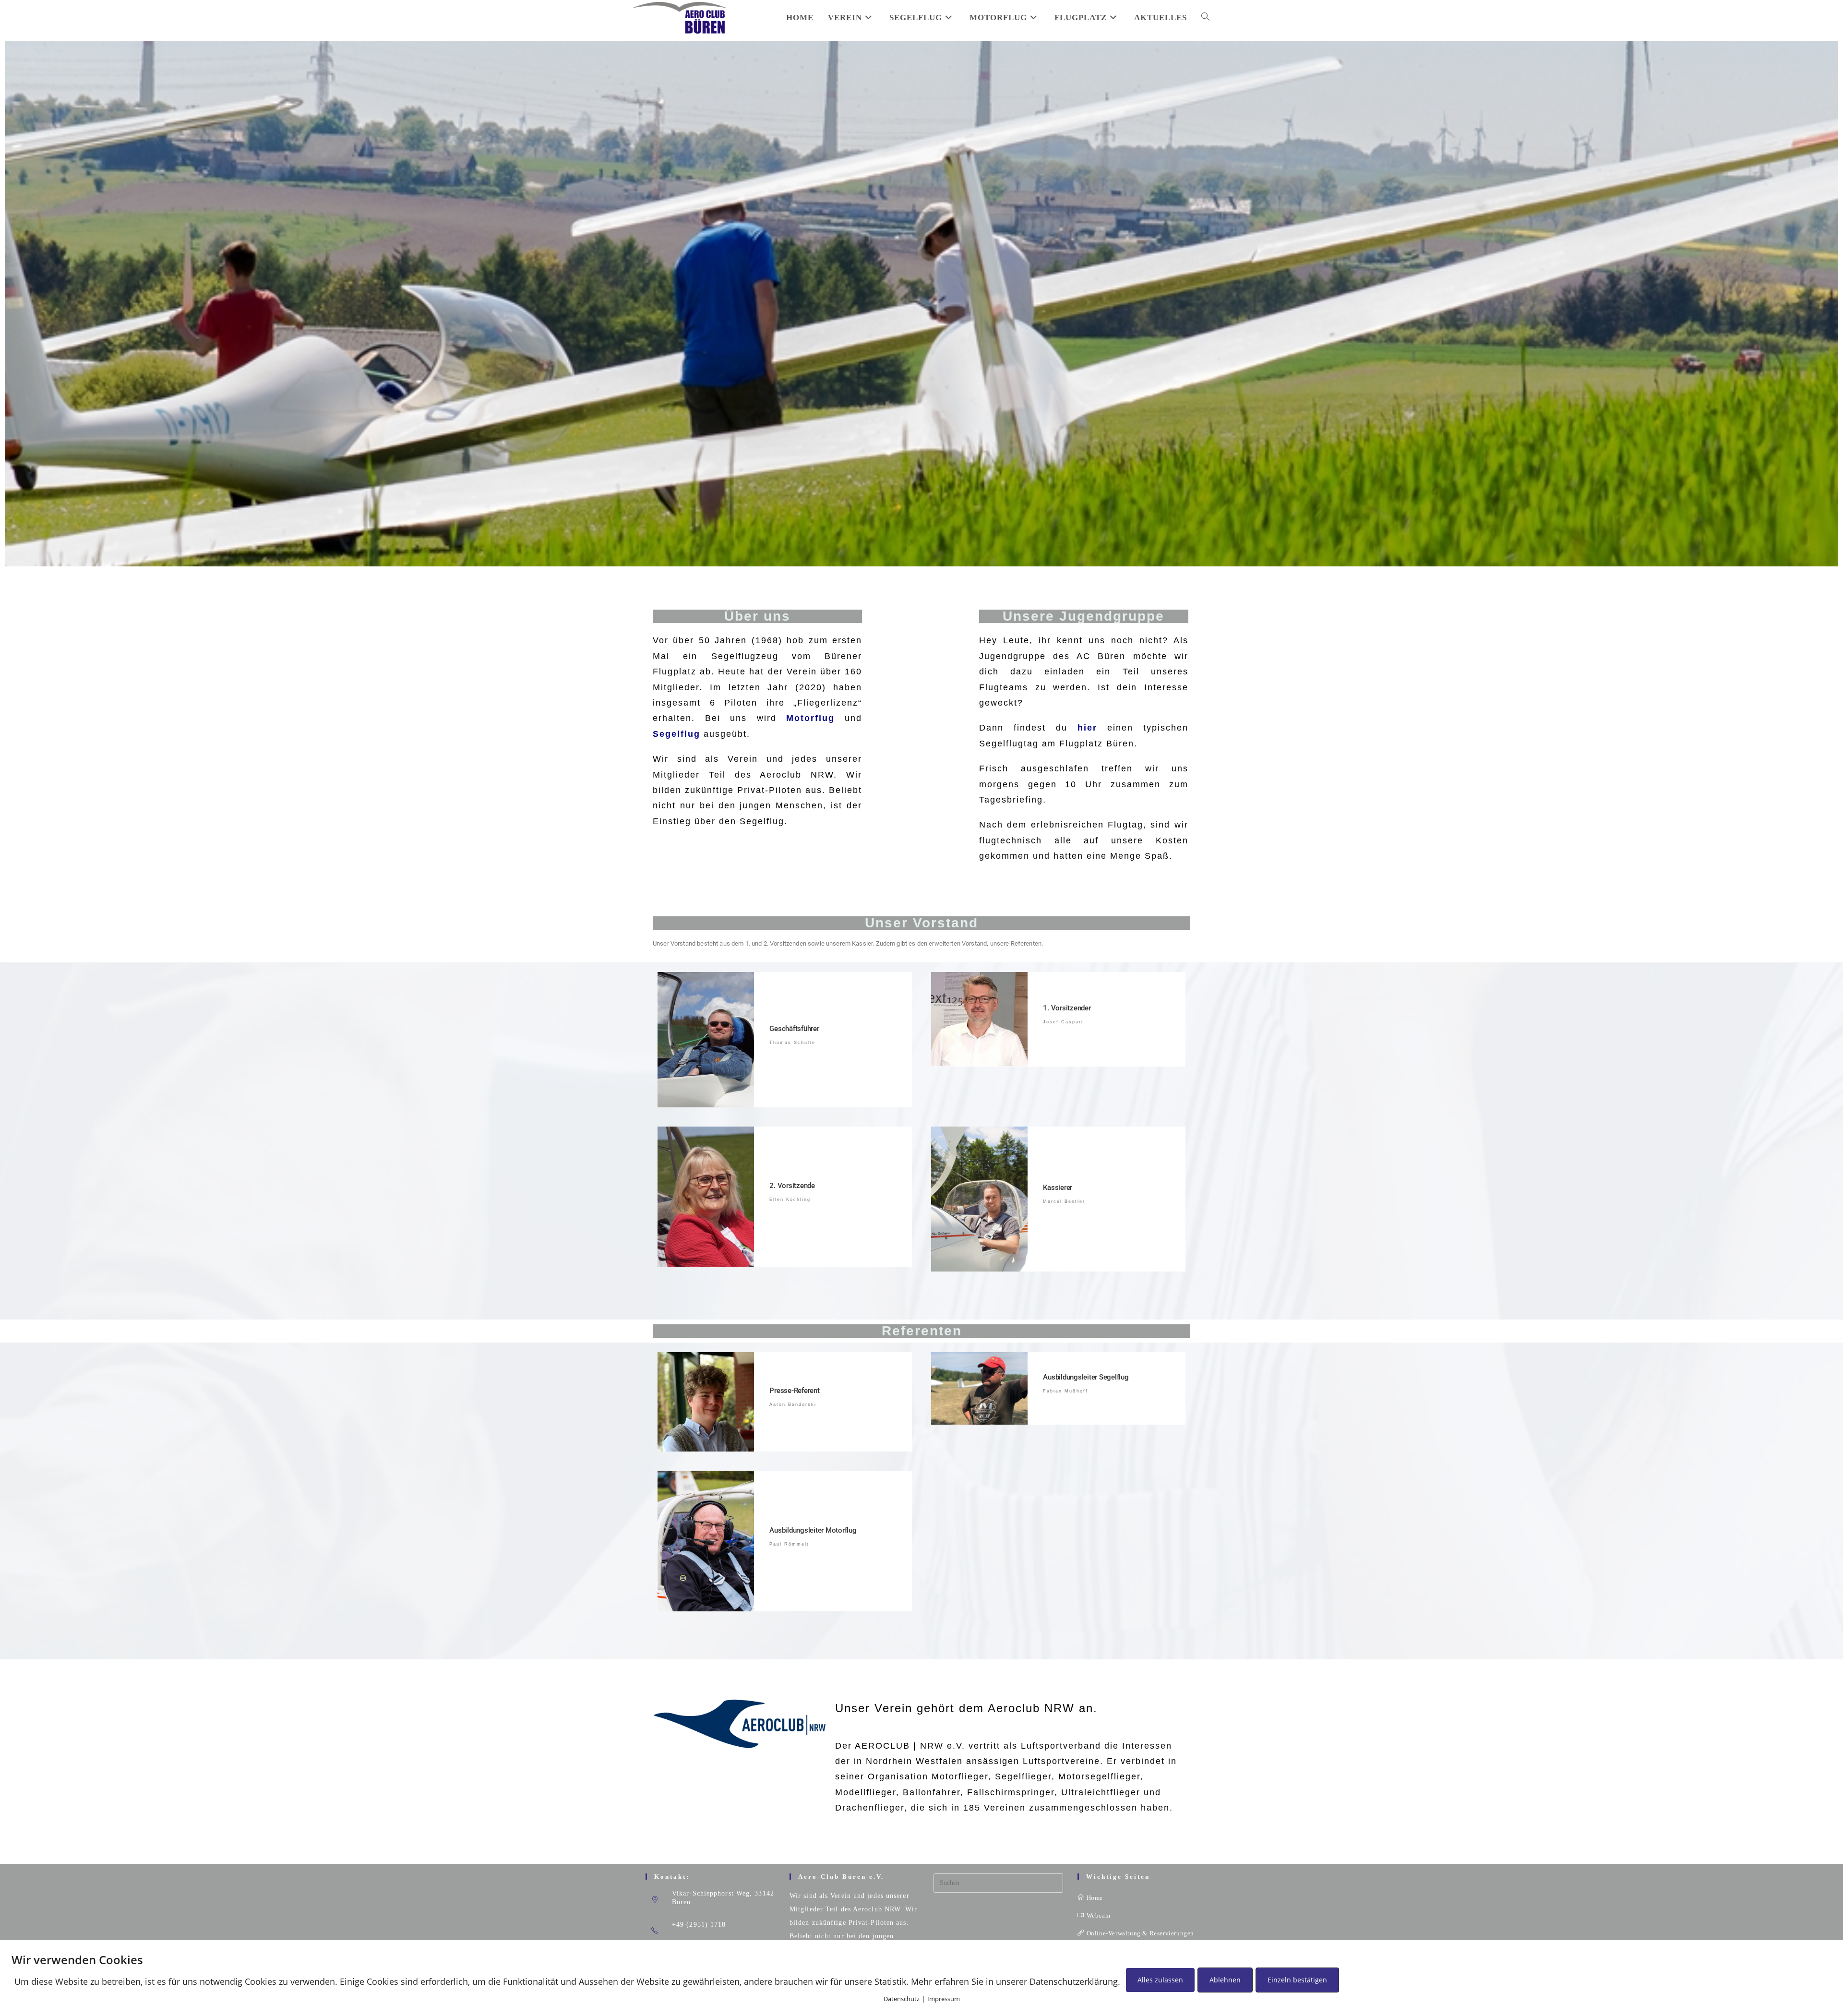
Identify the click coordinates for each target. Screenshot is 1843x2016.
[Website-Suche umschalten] (1205, 18)
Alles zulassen (1160, 1980)
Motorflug (810, 718)
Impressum (944, 1999)
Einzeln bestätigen (1297, 1980)
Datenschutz (902, 1999)
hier (1087, 728)
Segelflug (676, 734)
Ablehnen (1225, 1980)
